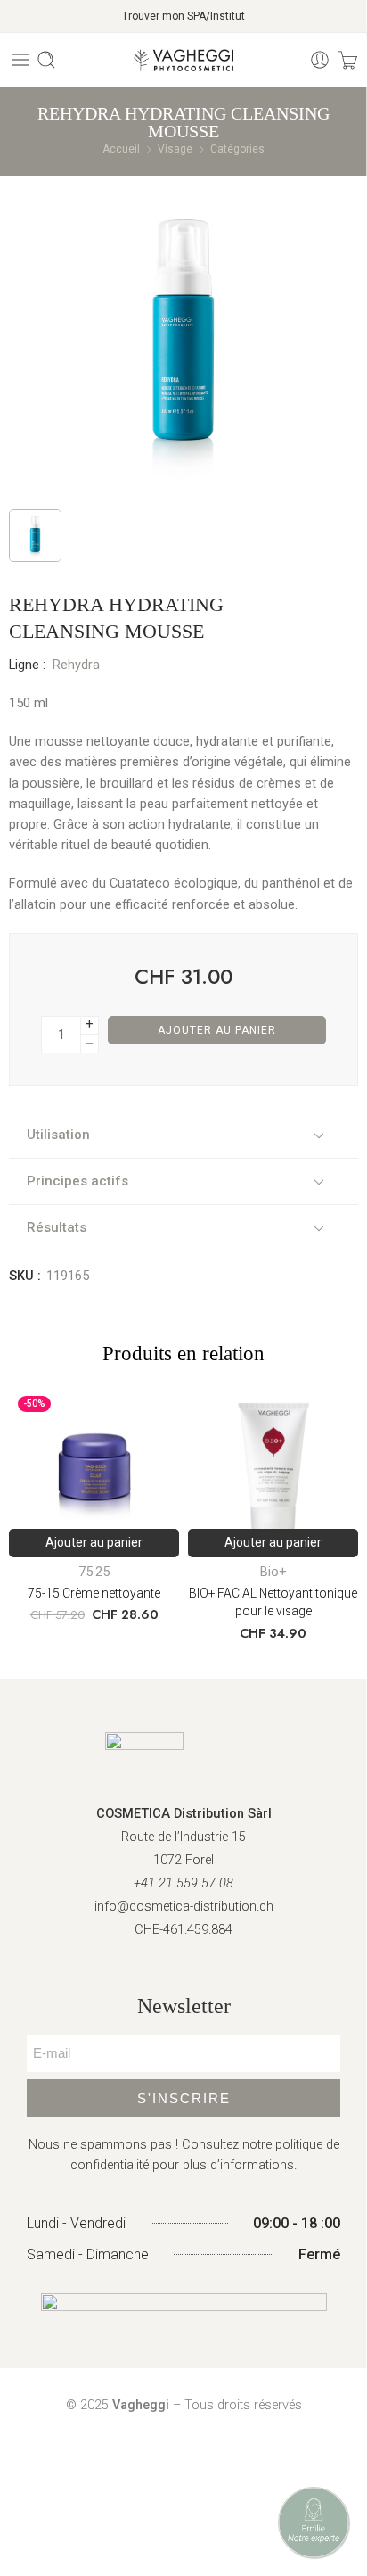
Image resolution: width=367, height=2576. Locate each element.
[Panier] (348, 60)
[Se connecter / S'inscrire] (320, 60)
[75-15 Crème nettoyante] (94, 1472)
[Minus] (90, 1044)
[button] (94, 1543)
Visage (175, 149)
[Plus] (90, 1025)
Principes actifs (77, 1181)
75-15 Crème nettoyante (94, 1593)
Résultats (57, 1227)
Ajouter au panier (217, 1030)
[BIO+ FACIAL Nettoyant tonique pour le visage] (273, 1472)
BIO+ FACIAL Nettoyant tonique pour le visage (273, 1602)
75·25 (94, 1572)
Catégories (237, 149)
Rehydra (76, 665)
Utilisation (58, 1135)
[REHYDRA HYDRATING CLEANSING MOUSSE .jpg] (183, 341)
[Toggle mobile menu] (20, 60)
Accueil (121, 149)
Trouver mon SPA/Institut (183, 16)
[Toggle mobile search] (46, 60)
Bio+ (273, 1572)
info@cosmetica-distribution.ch (184, 1907)
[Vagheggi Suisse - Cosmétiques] (183, 60)
